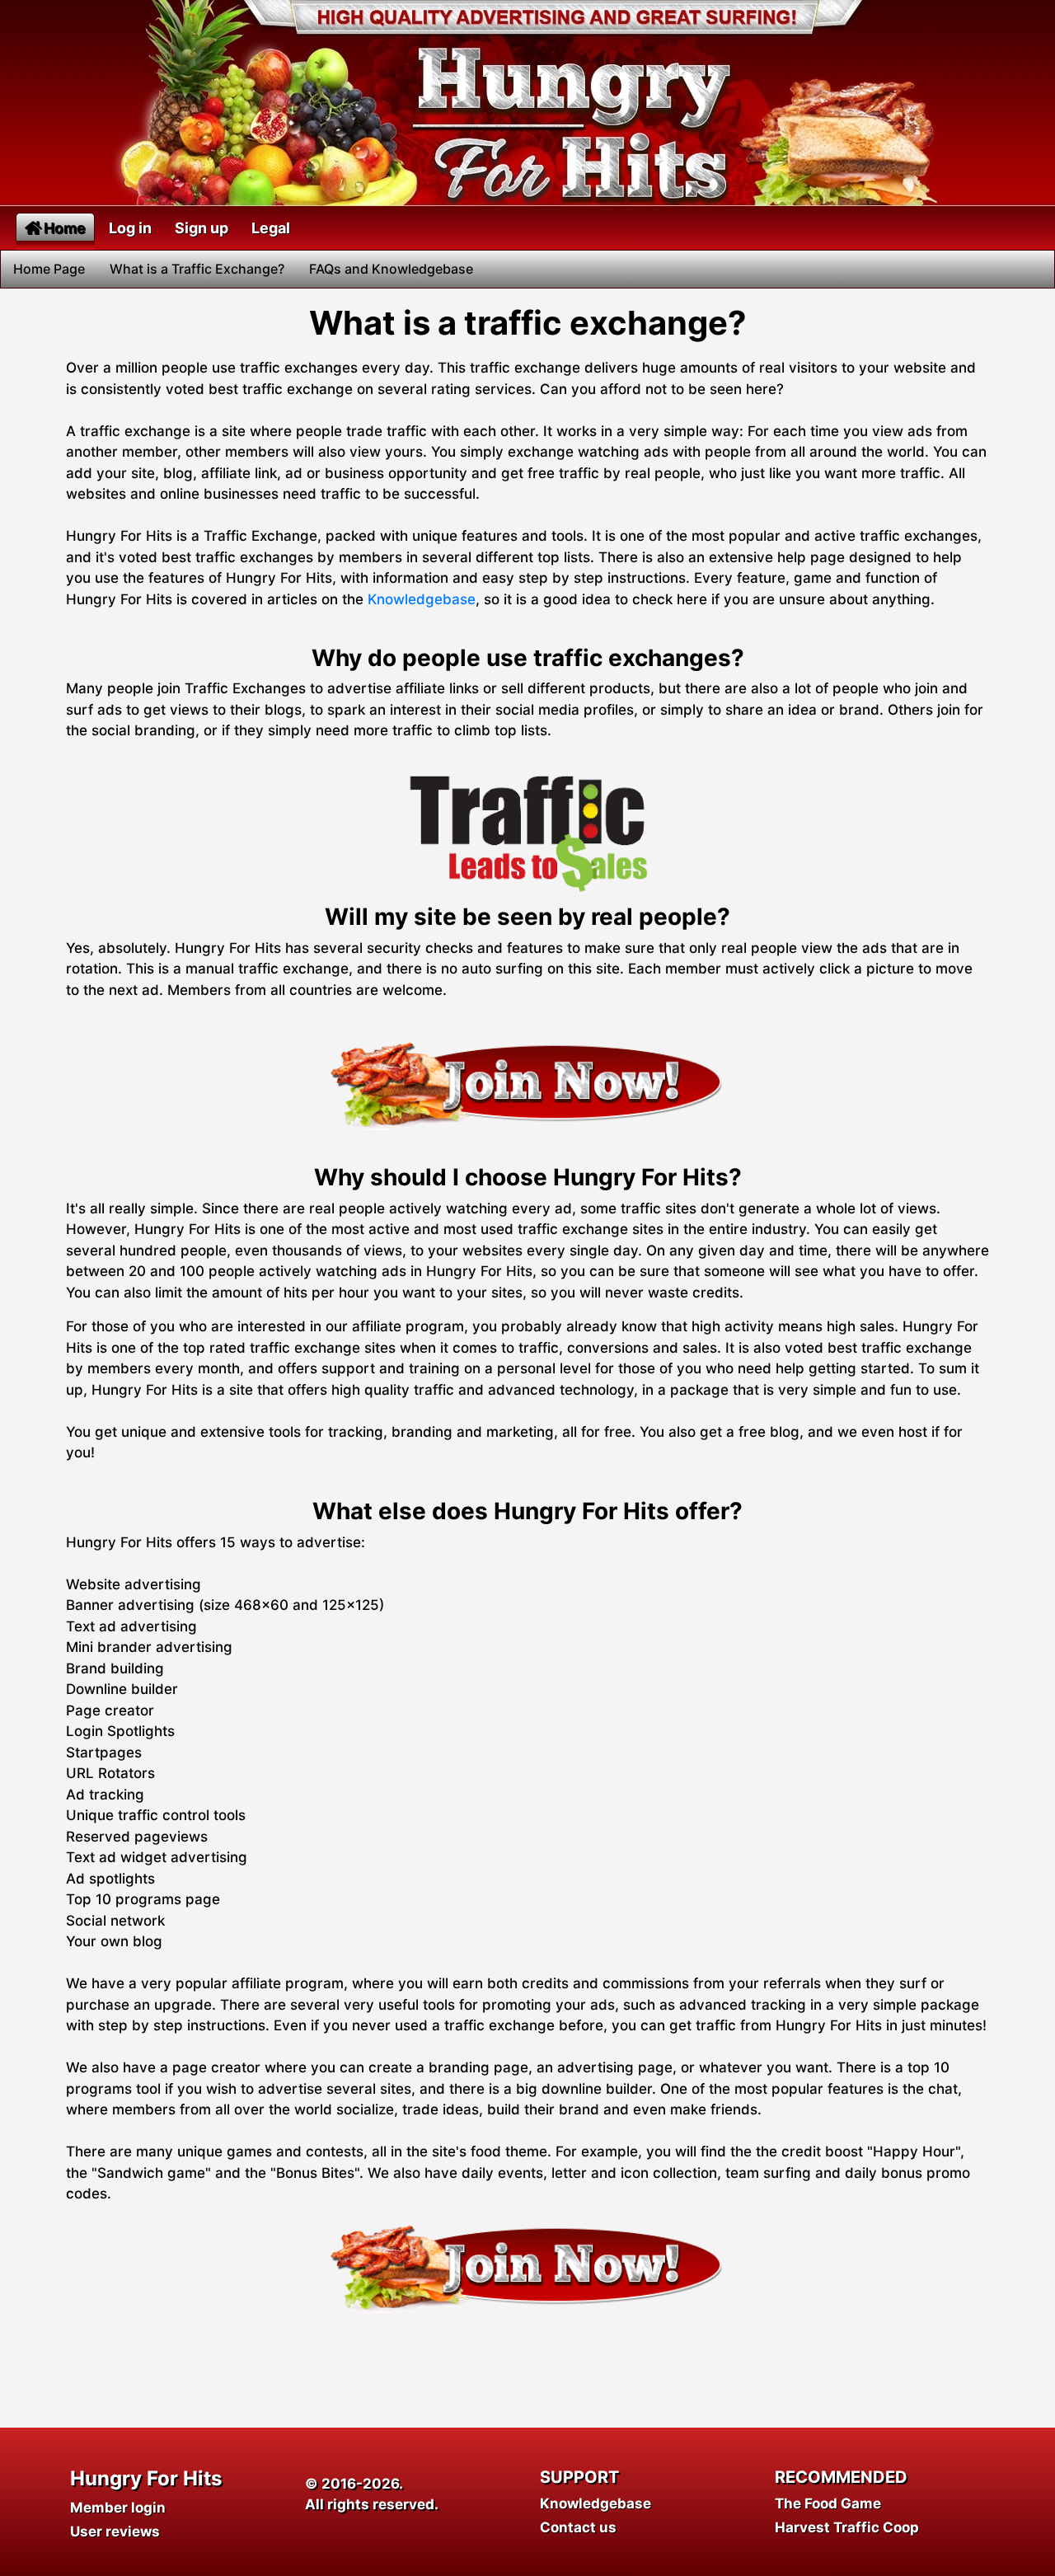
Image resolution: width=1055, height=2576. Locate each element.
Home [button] (65, 228)
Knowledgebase (422, 599)
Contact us (578, 2527)
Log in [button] (130, 228)
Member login (118, 2508)
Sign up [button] (202, 228)
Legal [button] (271, 228)
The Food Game (828, 2503)
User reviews (115, 2531)
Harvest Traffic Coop (847, 2527)
